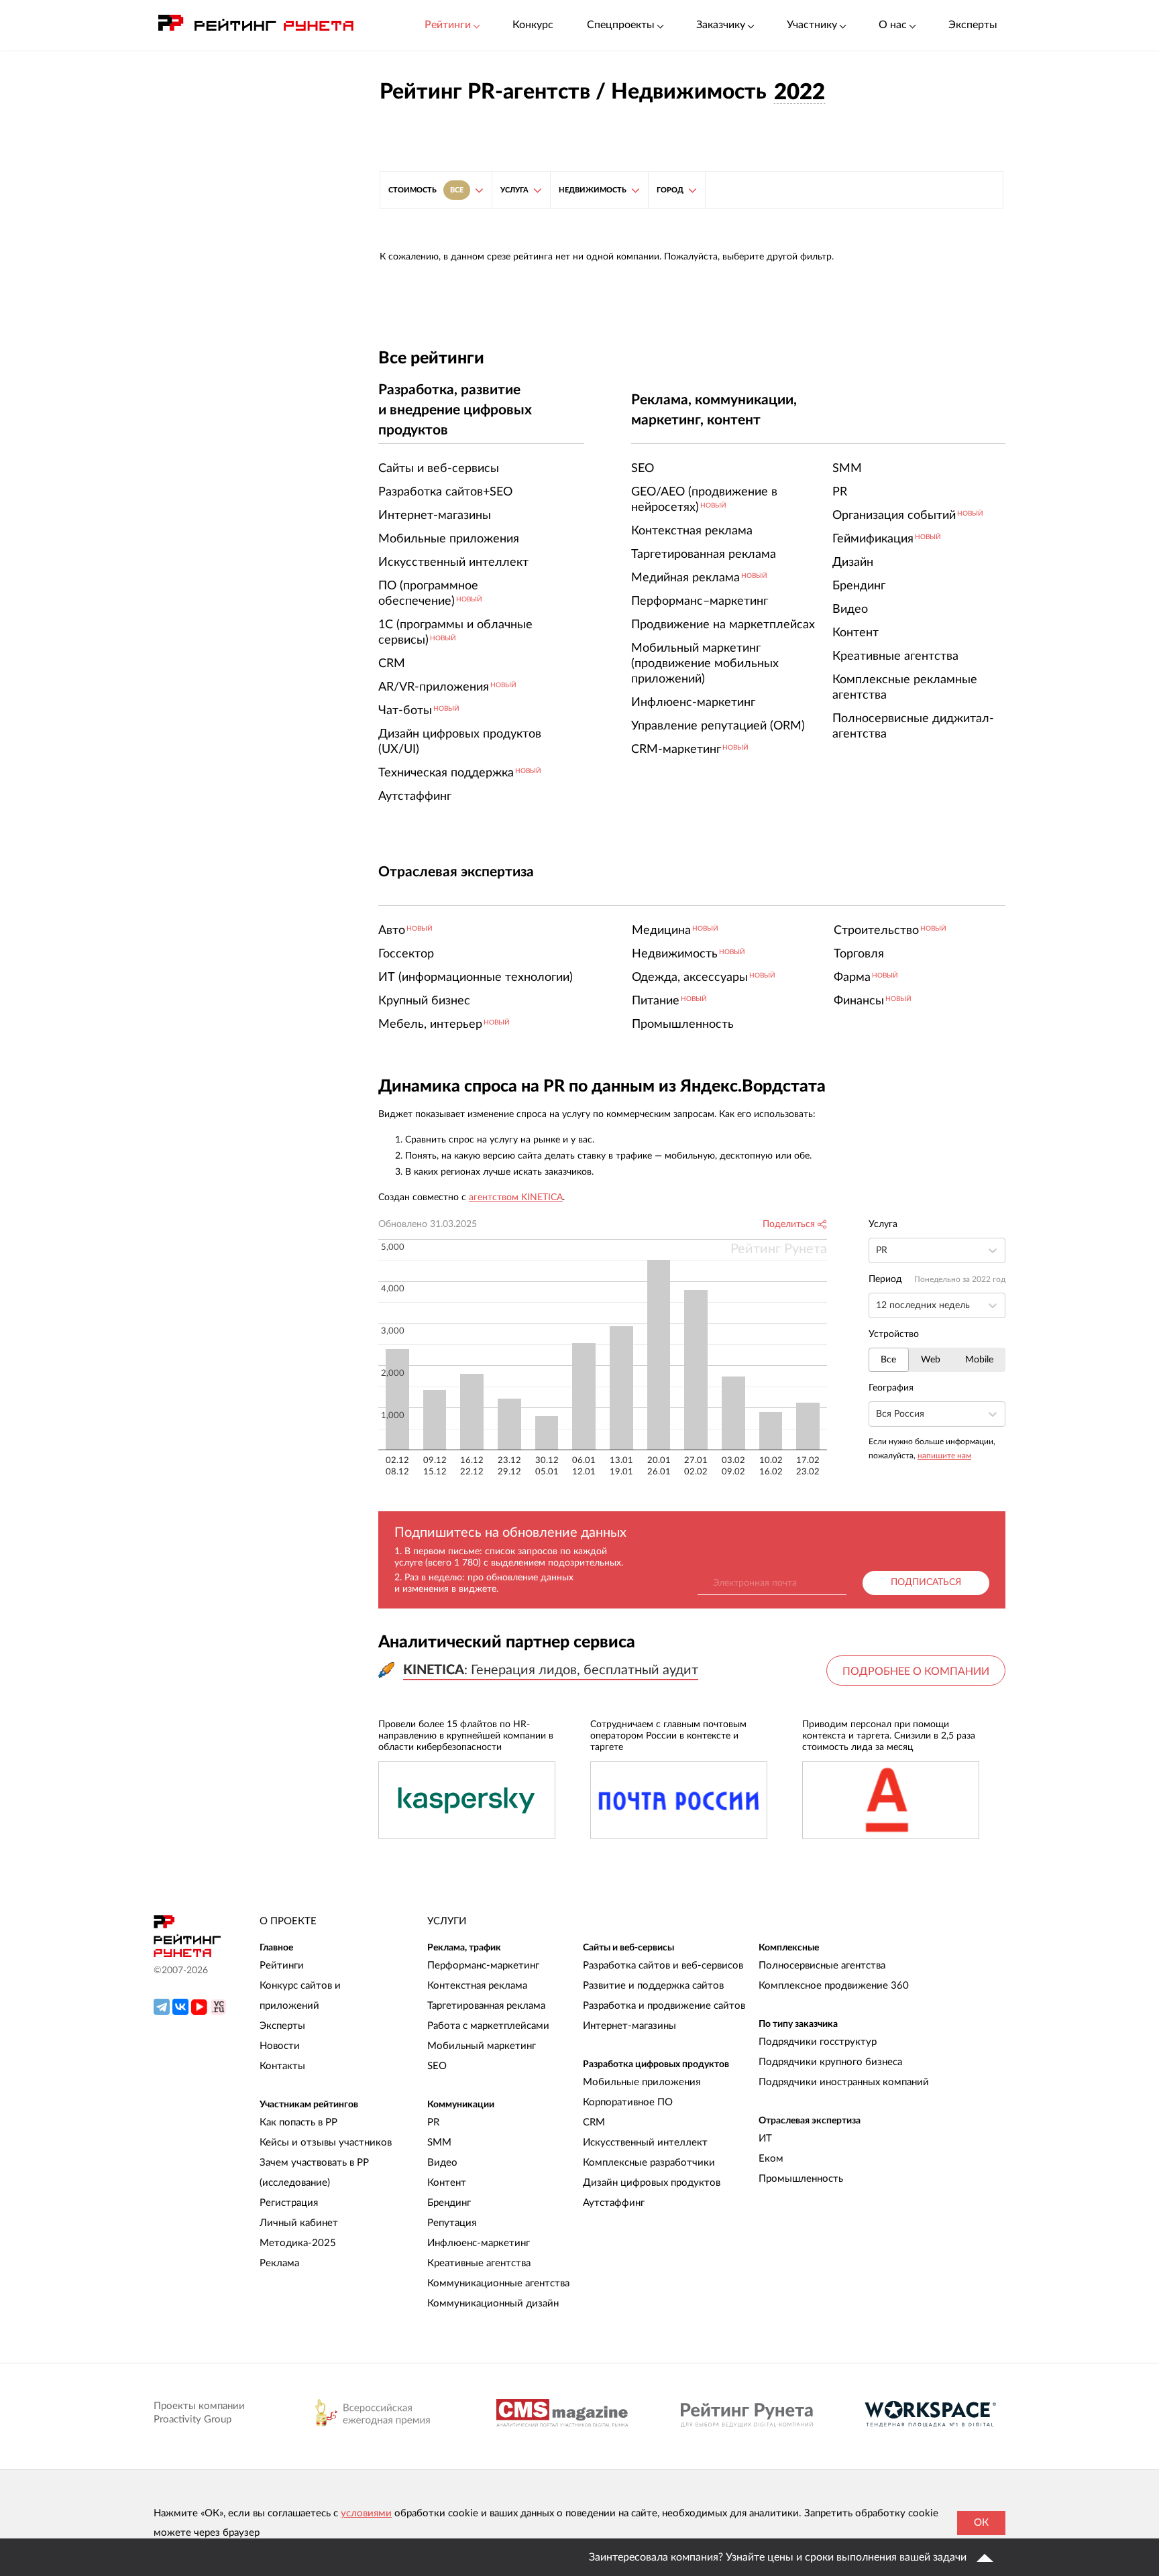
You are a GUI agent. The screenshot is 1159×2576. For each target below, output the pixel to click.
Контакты (282, 2066)
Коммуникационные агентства (498, 2283)
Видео (442, 2163)
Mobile (979, 1360)
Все (888, 1360)
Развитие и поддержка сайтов (653, 1986)
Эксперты (973, 25)
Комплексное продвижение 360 (834, 1986)
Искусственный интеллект (645, 2143)
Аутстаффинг (614, 2203)
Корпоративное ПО (628, 2102)
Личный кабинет (299, 2223)
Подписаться (926, 1582)
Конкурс (533, 25)
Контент (447, 2183)
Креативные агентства (479, 2263)
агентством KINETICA (516, 1197)
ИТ (765, 2139)
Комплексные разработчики (649, 2163)
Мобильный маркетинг (482, 2046)
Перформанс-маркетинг (483, 1966)
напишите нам (944, 1456)
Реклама (279, 2263)
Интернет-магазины (629, 2026)
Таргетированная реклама (486, 2006)
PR (433, 2122)
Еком (771, 2159)
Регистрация (289, 2203)
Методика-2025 (298, 2243)
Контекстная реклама (477, 1986)
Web (931, 1360)
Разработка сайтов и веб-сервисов (663, 1966)
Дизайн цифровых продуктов (652, 2183)
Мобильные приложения (642, 2082)
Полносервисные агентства (822, 1966)
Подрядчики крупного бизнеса (830, 2062)
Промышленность (801, 2179)
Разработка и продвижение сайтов (664, 2006)
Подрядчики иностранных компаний (844, 2082)
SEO (437, 2066)
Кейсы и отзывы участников (326, 2143)
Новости (280, 2046)
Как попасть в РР (298, 2122)
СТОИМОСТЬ (426, 190)
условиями (366, 2513)
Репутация (452, 2223)
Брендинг (449, 2203)
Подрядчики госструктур (818, 2042)
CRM (594, 2122)
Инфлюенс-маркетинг (479, 2243)
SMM (439, 2143)
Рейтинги (282, 1966)
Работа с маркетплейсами (488, 2026)
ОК (981, 2523)
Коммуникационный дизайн (493, 2303)
